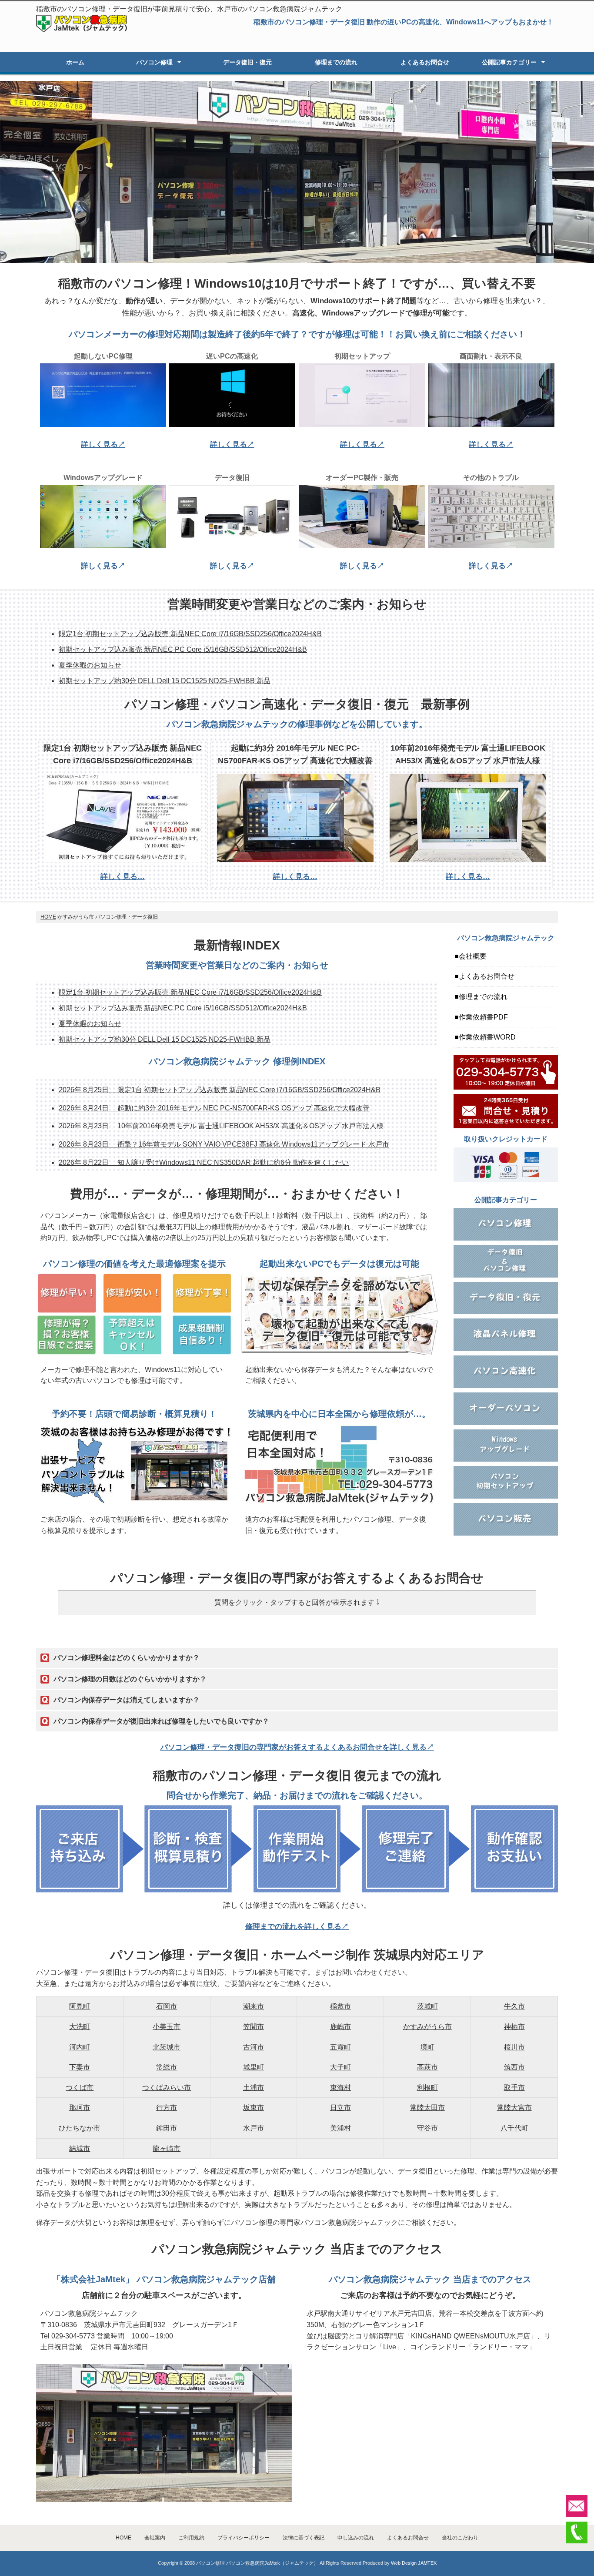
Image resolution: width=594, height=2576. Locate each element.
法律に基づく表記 (304, 2538)
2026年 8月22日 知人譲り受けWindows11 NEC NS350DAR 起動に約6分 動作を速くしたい (204, 1162)
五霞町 (340, 2047)
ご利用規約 (191, 2538)
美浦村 (340, 2128)
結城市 (80, 2148)
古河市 (254, 2047)
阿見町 (80, 2006)
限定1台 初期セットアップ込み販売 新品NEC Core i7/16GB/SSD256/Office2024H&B (190, 634)
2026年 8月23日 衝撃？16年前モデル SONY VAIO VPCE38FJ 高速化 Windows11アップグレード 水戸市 (224, 1144)
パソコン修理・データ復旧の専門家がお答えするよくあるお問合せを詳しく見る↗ (297, 1747)
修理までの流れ (336, 62)
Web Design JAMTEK (414, 2563)
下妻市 (80, 2067)
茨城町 (427, 2006)
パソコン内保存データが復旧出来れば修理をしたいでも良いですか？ (161, 1721)
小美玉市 (167, 2027)
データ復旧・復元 (247, 62)
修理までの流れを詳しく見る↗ (297, 1927)
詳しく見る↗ (103, 444)
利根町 (427, 2088)
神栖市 (514, 2027)
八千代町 (514, 2128)
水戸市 (254, 2128)
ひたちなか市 (80, 2128)
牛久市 (514, 2006)
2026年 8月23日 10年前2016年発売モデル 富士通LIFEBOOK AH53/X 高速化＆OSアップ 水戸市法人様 (221, 1126)
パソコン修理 (154, 62)
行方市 (167, 2108)
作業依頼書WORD (487, 1037)
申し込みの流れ (356, 2538)
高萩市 (427, 2067)
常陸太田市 (427, 2108)
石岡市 (167, 2006)
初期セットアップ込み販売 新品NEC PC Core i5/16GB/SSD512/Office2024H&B (183, 649)
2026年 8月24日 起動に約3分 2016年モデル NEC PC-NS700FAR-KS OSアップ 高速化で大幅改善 (214, 1108)
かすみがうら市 (427, 2027)
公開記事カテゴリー (509, 62)
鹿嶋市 (340, 2027)
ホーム (75, 62)
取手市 (514, 2088)
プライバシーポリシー (244, 2538)
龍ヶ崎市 (167, 2148)
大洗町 (80, 2027)
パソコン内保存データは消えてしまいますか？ (127, 1700)
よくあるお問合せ (425, 62)
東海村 (340, 2088)
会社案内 (155, 2538)
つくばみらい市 (167, 2088)
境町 (427, 2047)
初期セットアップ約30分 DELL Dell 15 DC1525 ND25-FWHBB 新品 (165, 681)
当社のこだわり (460, 2538)
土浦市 (254, 2088)
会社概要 (473, 956)
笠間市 (254, 2027)
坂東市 (254, 2108)
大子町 (340, 2067)
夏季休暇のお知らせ (90, 665)
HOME (48, 917)
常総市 (167, 2067)
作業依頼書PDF (483, 1017)
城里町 (254, 2067)
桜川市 (514, 2047)
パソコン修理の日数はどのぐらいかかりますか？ (130, 1679)
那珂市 (80, 2108)
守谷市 (427, 2128)
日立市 (340, 2108)
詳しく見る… (123, 877)
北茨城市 (167, 2047)
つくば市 (80, 2088)
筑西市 (514, 2067)
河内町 (80, 2047)
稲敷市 (340, 2006)
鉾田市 (167, 2128)
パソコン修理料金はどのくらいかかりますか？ (127, 1658)
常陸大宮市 (514, 2108)
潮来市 (254, 2006)
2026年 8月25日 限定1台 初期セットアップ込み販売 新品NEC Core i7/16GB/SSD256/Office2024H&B (220, 1090)
